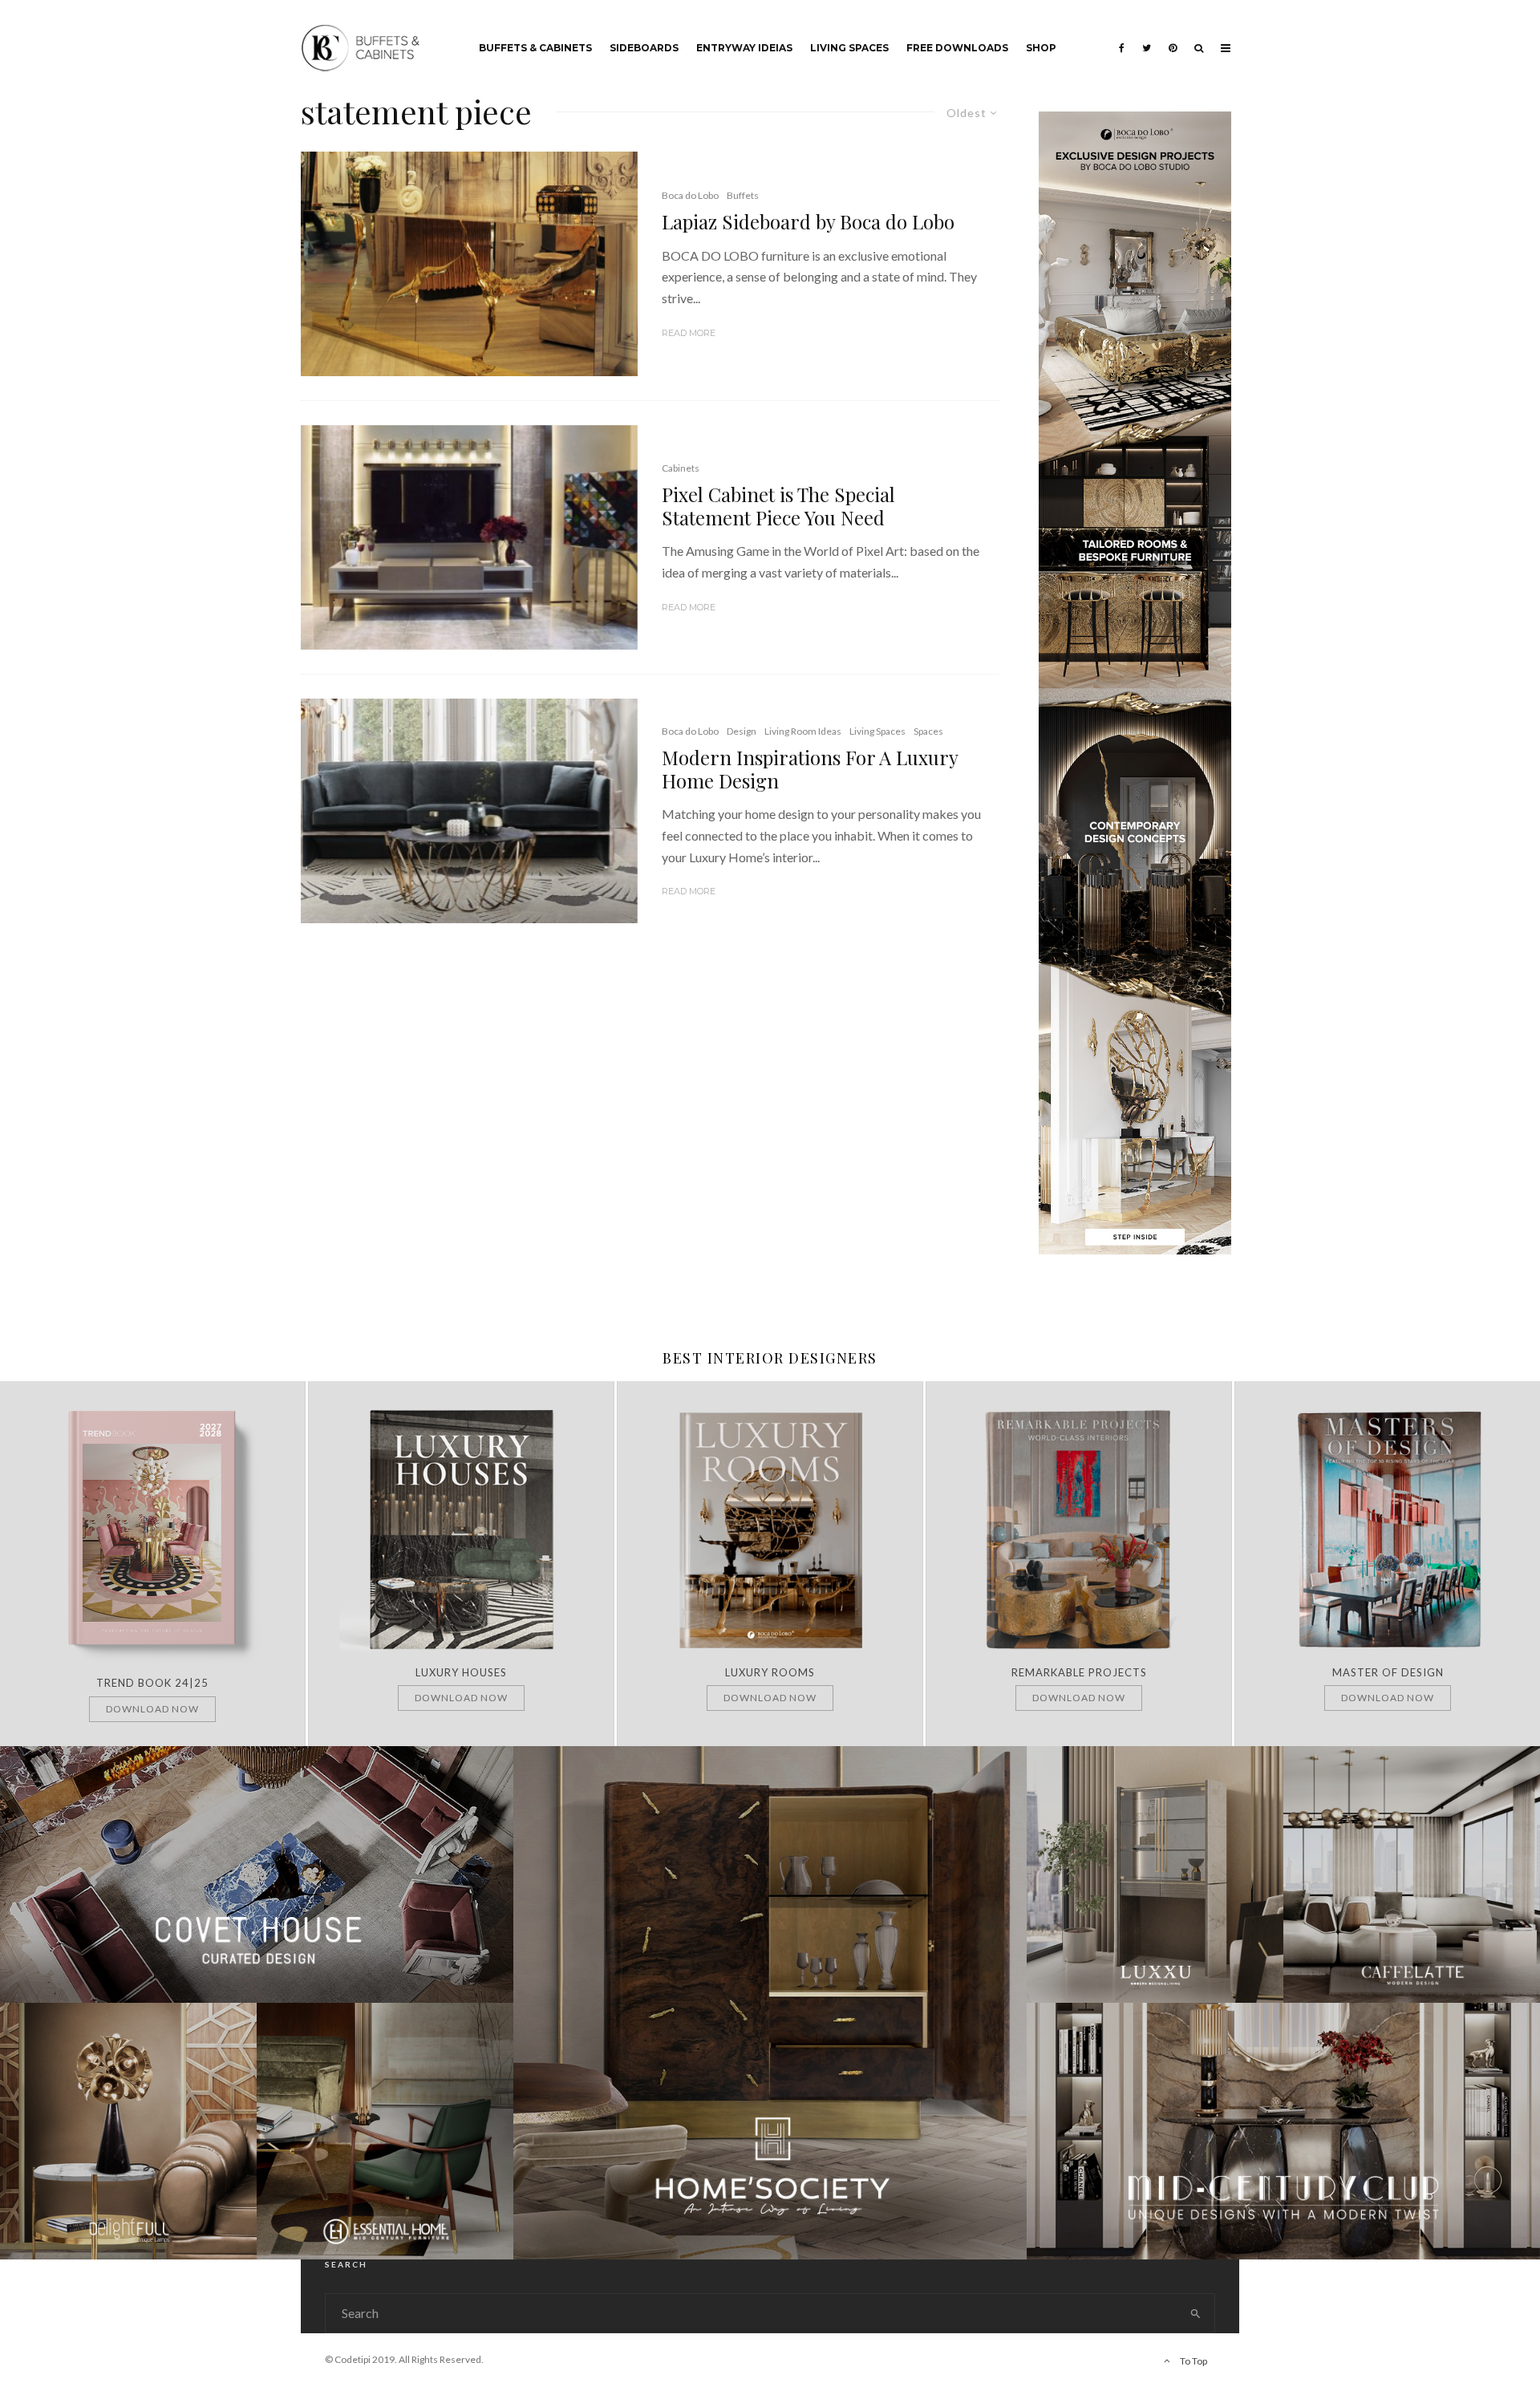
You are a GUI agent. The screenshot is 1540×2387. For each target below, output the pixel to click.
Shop (1041, 48)
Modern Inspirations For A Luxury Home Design (810, 769)
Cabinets (681, 468)
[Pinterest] (1173, 36)
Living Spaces (849, 48)
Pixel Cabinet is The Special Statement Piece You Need (778, 506)
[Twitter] (1147, 36)
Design (742, 731)
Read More (689, 333)
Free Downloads (957, 48)
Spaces (928, 731)
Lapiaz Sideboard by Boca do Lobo (808, 222)
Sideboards (644, 48)
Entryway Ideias (744, 48)
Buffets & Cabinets (535, 48)
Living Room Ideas (803, 731)
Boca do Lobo (690, 195)
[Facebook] (1122, 36)
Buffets (743, 195)
